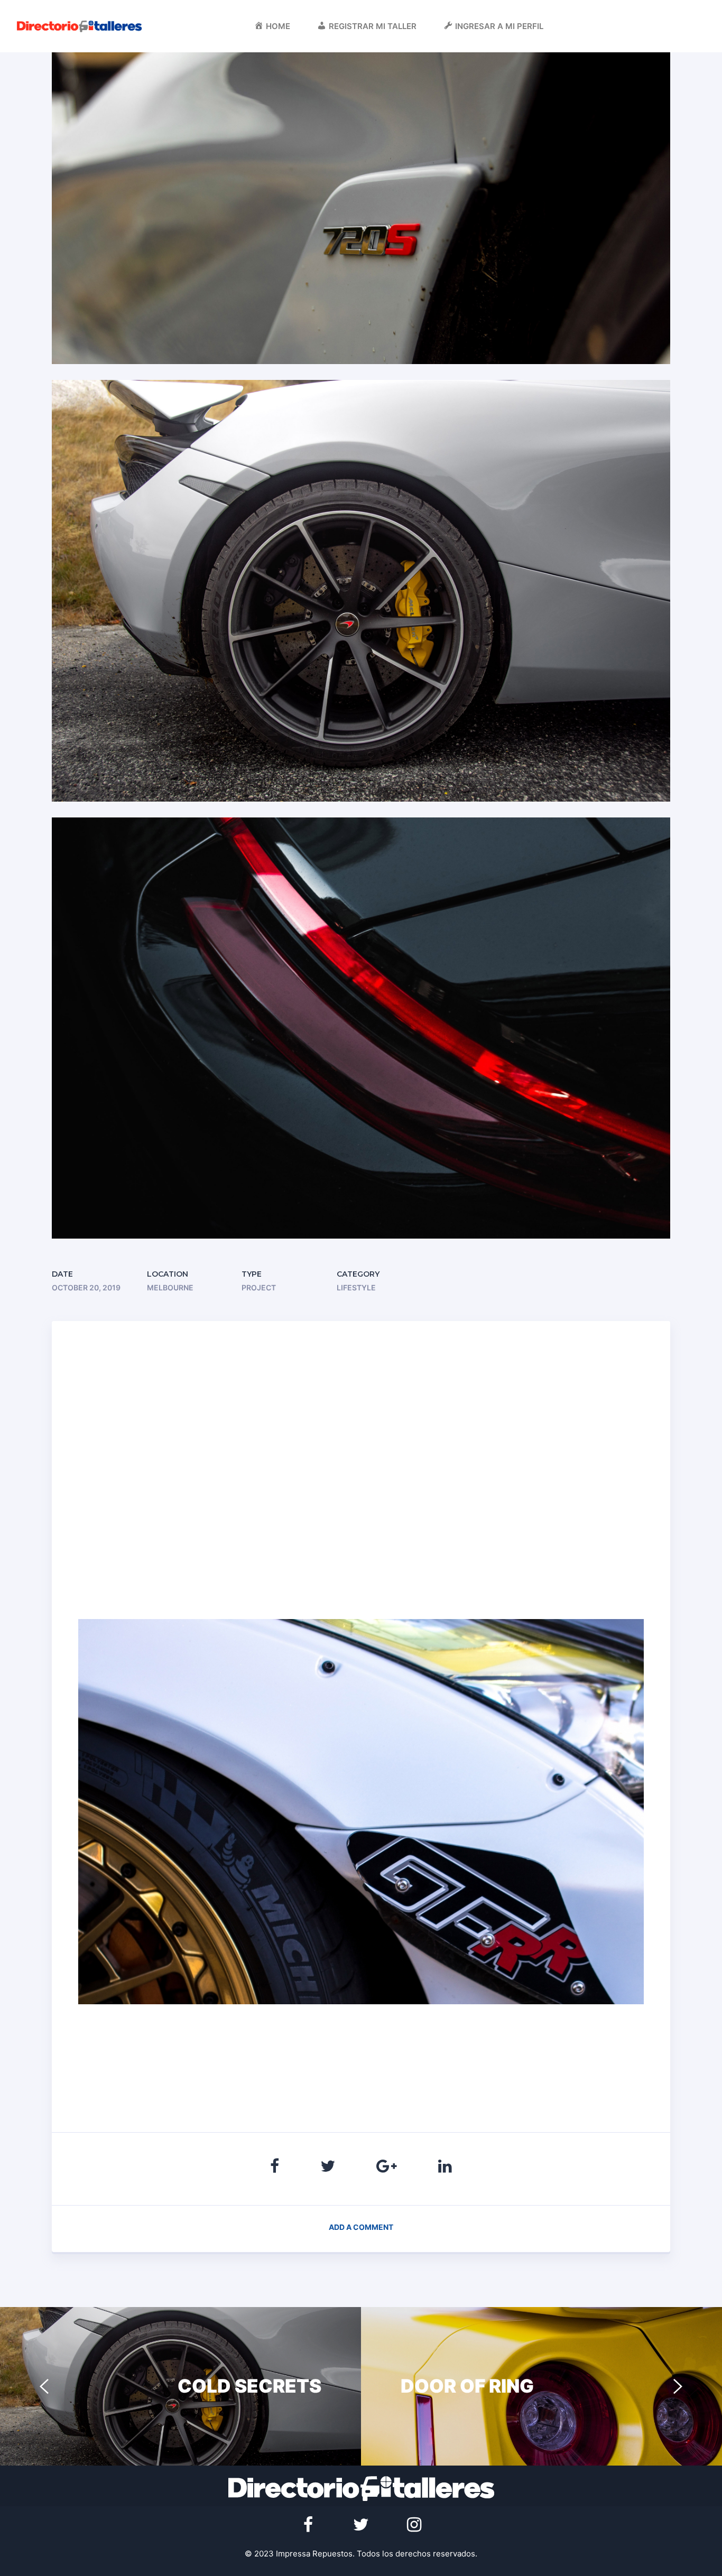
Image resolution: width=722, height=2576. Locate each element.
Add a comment (361, 2227)
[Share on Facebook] (275, 2166)
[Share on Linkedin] (445, 2166)
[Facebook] (308, 2525)
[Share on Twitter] (328, 2166)
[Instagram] (414, 2525)
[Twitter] (361, 2525)
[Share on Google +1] (387, 2166)
